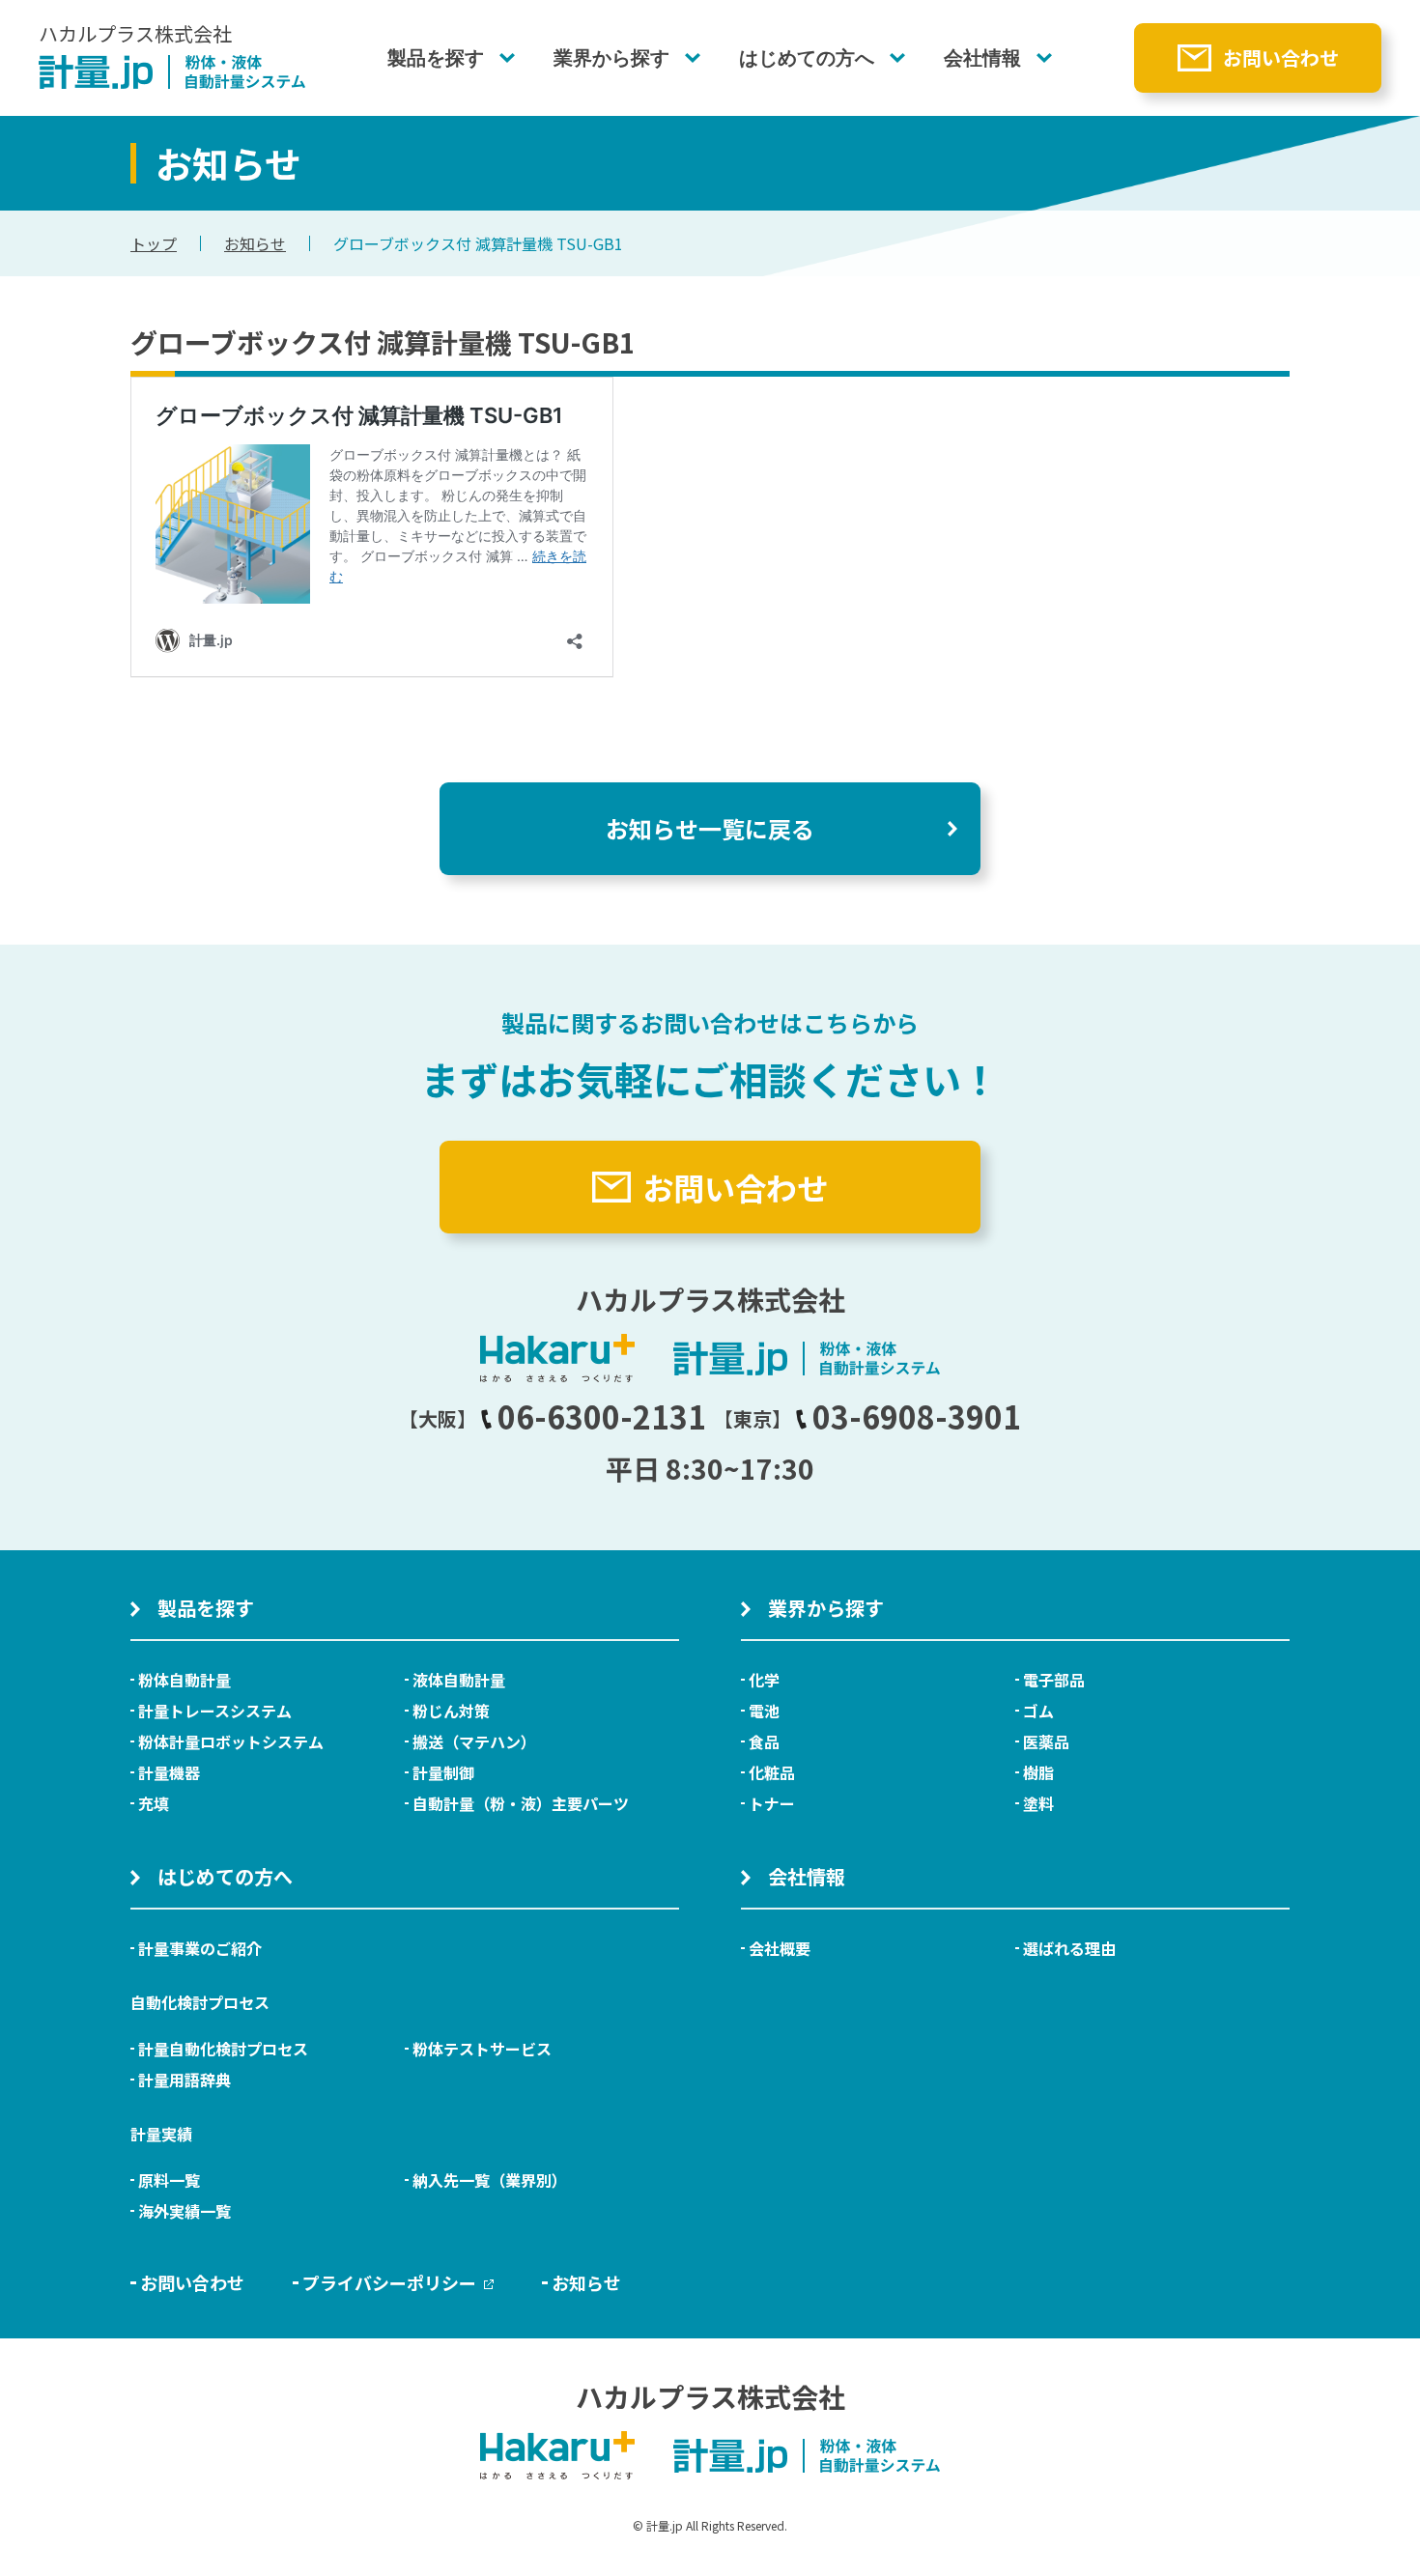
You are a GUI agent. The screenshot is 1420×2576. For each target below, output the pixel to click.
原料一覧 (169, 2180)
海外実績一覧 (185, 2211)
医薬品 (1046, 1741)
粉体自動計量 (185, 1680)
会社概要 (780, 1948)
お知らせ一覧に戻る (710, 828)
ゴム (1038, 1711)
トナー (772, 1803)
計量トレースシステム (215, 1711)
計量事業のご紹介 (200, 1948)
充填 (154, 1803)
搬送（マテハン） (474, 1741)
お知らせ (255, 243)
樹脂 (1038, 1772)
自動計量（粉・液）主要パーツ (521, 1803)
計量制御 (443, 1772)
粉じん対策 (451, 1711)
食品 (764, 1741)
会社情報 (982, 58)
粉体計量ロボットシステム (231, 1741)
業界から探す (611, 58)
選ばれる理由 (1069, 1948)
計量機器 (169, 1772)
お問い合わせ (1281, 57)
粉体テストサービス (482, 2049)
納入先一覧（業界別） (490, 2180)
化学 (764, 1680)
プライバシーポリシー (389, 2282)
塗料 (1038, 1803)
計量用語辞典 (185, 2080)
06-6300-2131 (602, 1416)
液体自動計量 (459, 1680)
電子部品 (1054, 1680)
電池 (764, 1711)
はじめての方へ (807, 58)
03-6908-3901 (917, 1416)
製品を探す (436, 58)
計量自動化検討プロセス (223, 2049)
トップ (154, 243)
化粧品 (772, 1772)
